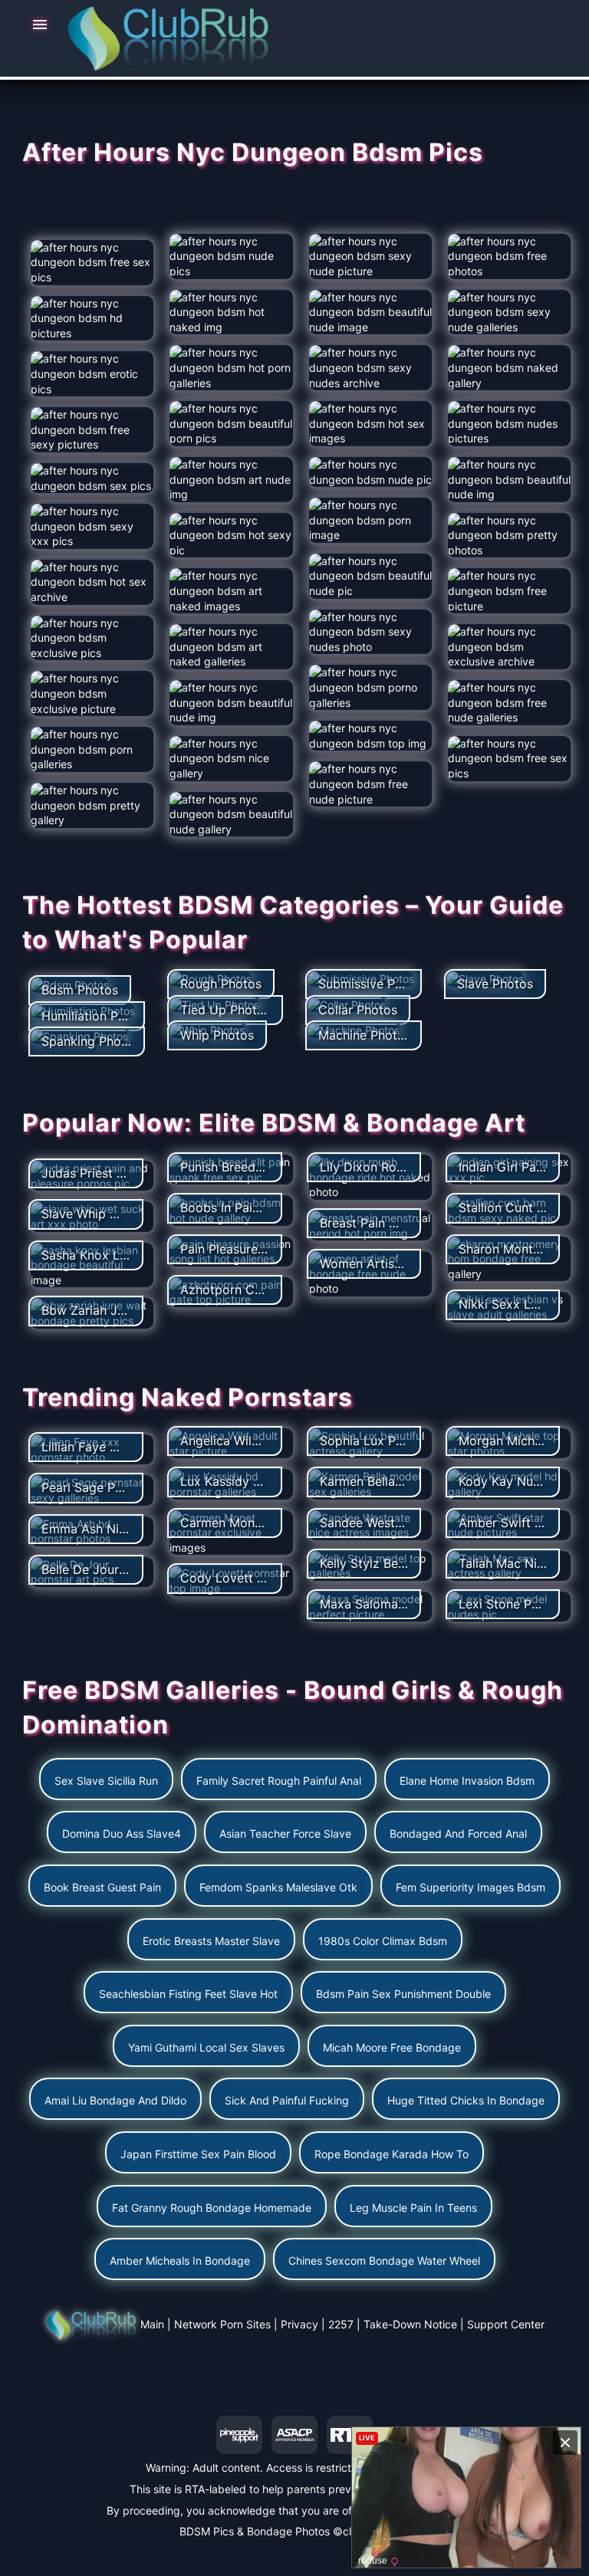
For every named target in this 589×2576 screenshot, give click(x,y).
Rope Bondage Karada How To (392, 2154)
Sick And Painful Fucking (287, 2100)
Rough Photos (221, 984)
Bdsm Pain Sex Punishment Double (403, 1994)
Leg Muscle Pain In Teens (413, 2208)
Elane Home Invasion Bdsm (467, 1781)
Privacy (299, 2324)
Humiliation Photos (96, 1016)
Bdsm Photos (80, 990)
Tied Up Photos (225, 1010)
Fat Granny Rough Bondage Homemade (212, 2208)
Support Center (506, 2324)
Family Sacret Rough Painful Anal (279, 1781)
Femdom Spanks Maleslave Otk (278, 1887)
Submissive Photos (373, 984)
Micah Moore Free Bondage (392, 2047)
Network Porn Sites (222, 2324)
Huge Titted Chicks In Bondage (466, 2100)
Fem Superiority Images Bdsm (471, 1887)
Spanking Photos (90, 1041)
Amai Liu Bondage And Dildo (115, 2100)
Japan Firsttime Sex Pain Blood (198, 2154)
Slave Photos (495, 984)
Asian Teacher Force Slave (285, 1833)
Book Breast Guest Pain (102, 1887)
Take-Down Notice (410, 2324)
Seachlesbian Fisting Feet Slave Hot (188, 1994)
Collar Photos (358, 1010)
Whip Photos (217, 1035)
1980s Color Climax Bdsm (383, 1941)
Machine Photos (365, 1035)
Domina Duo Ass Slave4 (122, 1833)
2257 (341, 2324)
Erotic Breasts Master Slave (211, 1941)
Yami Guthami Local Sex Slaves (206, 2047)
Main (152, 2324)
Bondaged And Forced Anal (458, 1833)
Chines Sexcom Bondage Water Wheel (384, 2261)
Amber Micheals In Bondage (180, 2261)
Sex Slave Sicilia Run (106, 1781)
